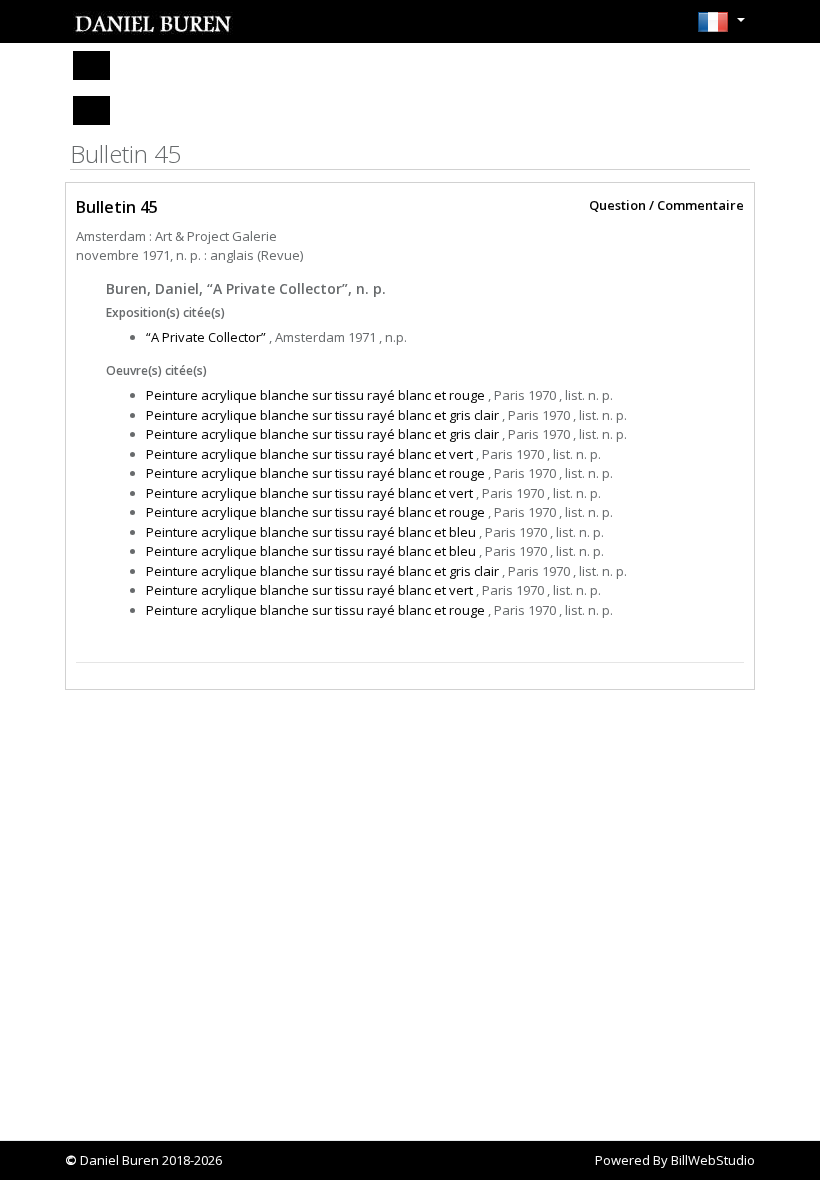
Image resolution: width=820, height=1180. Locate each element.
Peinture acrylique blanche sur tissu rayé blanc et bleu (311, 532)
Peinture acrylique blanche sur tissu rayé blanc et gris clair (322, 415)
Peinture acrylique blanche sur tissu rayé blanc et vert (309, 454)
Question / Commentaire (666, 206)
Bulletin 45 (117, 207)
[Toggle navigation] (91, 65)
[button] (721, 28)
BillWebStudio (713, 1160)
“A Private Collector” (206, 337)
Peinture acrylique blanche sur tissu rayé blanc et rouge (315, 395)
